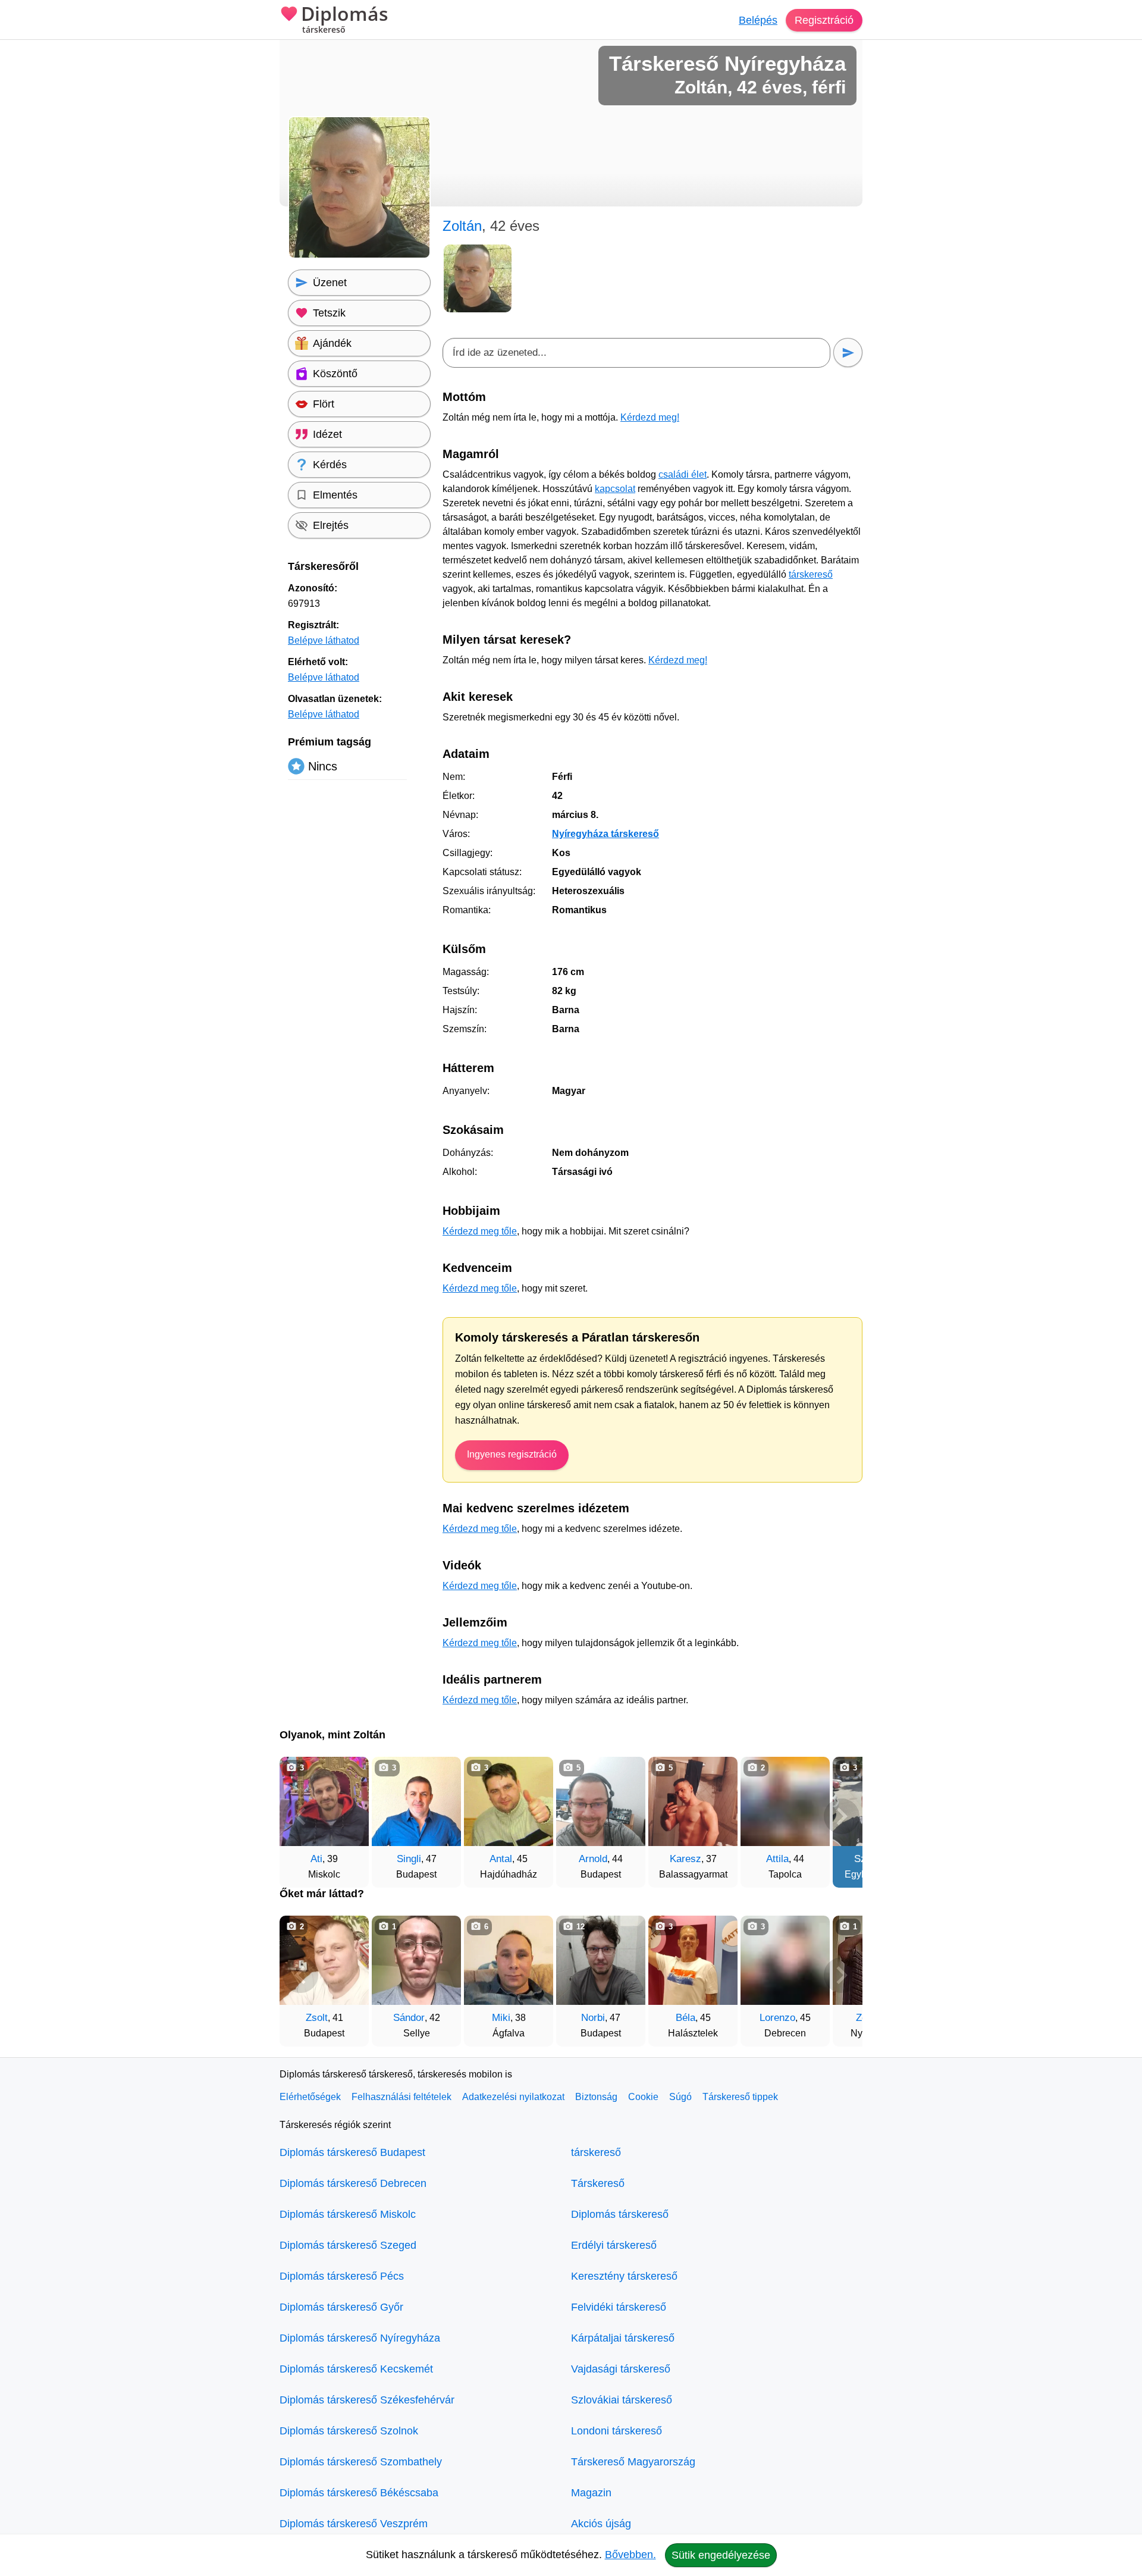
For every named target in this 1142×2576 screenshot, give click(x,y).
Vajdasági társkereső (621, 2369)
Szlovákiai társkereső (622, 2400)
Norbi (593, 2018)
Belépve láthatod (324, 640)
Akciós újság (601, 2524)
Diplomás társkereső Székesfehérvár (367, 2400)
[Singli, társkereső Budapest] (416, 1801)
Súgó (680, 2097)
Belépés (758, 20)
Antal (501, 1859)
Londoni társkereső (617, 2431)
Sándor (409, 2018)
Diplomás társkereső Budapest (352, 2152)
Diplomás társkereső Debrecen (353, 2183)
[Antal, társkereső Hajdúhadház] (509, 1801)
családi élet (683, 474)
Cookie (643, 2097)
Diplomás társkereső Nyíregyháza (360, 2338)
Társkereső (598, 2183)
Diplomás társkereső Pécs (342, 2276)
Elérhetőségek (310, 2097)
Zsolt (317, 2018)
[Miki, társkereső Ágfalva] (509, 1960)
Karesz (685, 1859)
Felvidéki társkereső (619, 2307)
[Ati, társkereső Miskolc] (324, 1801)
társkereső (811, 574)
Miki (501, 2018)
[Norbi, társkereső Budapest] (601, 1960)
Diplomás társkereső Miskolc (348, 2214)
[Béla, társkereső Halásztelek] (693, 1960)
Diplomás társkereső (620, 2214)
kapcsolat (615, 489)
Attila (777, 1859)
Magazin (591, 2493)
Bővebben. (630, 2555)
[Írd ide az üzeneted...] (636, 353)
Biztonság (596, 2097)
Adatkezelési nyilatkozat (513, 2097)
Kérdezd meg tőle (480, 1231)
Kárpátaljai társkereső (623, 2338)
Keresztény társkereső (624, 2276)
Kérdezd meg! (650, 417)
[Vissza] (300, 1816)
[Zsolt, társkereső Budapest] (324, 1960)
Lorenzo (777, 2018)
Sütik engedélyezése (721, 2555)
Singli (409, 1859)
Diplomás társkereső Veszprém (354, 2524)
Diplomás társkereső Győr (341, 2307)
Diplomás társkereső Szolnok (349, 2431)
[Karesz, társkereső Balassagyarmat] (693, 1801)
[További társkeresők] (842, 1816)
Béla (685, 2018)
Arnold (593, 1859)
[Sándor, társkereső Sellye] (416, 1960)
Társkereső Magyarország (633, 2462)
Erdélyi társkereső (614, 2245)
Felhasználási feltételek (401, 2097)
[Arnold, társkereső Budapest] (601, 1801)
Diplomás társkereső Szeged (348, 2245)
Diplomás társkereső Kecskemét (356, 2369)
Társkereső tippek (740, 2097)
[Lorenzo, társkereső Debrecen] (785, 1960)
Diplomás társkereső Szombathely (361, 2462)
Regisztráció (824, 20)
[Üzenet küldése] (848, 352)
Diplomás (345, 20)
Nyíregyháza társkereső (605, 834)
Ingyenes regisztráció (512, 1454)
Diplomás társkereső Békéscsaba (359, 2493)
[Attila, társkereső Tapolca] (785, 1801)
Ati (316, 1859)
